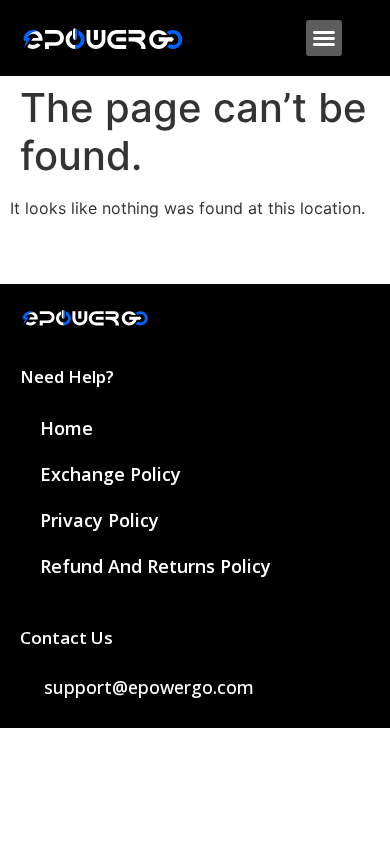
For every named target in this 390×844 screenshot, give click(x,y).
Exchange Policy (110, 474)
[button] (324, 38)
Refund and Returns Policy (155, 566)
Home (66, 428)
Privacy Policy (99, 520)
